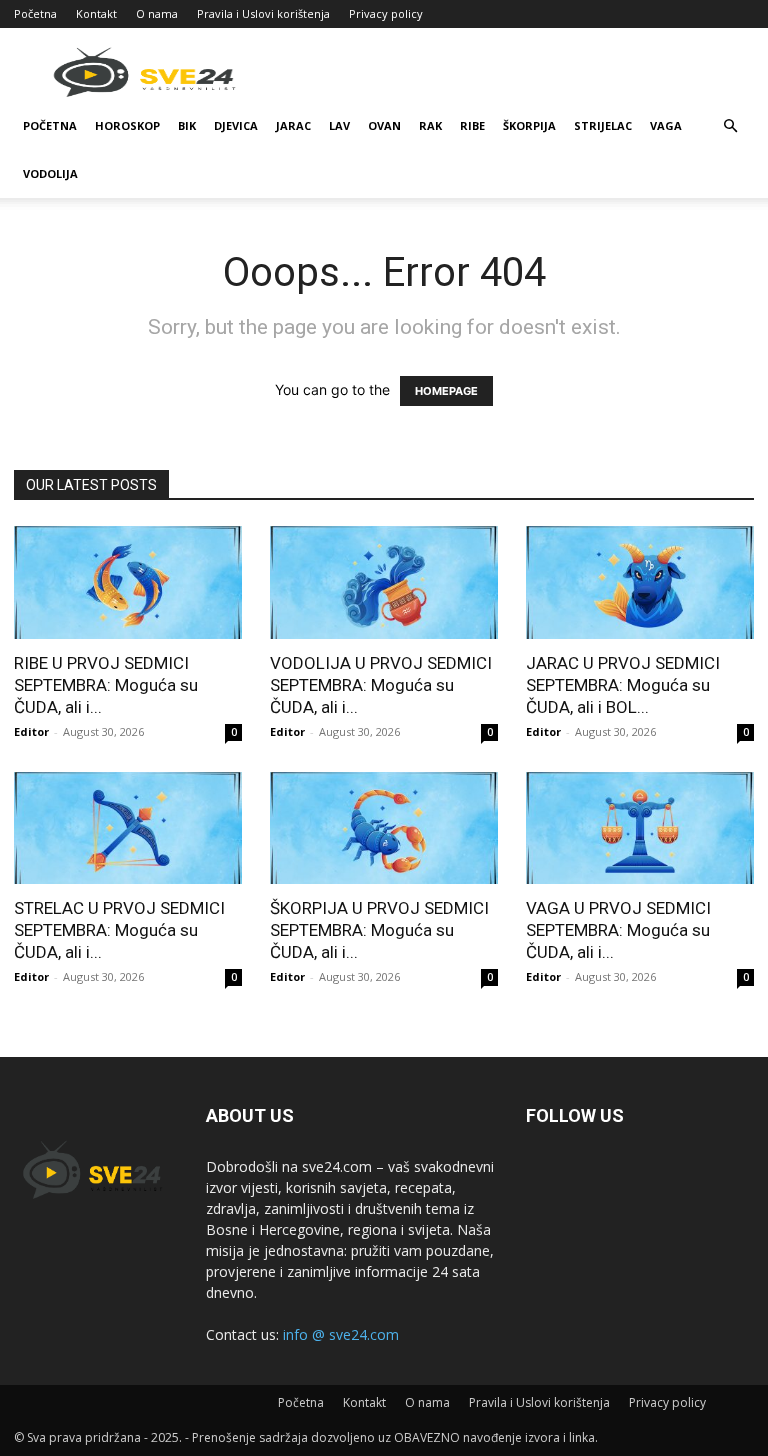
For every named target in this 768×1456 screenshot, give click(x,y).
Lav (339, 125)
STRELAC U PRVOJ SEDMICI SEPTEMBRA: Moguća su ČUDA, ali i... (119, 930)
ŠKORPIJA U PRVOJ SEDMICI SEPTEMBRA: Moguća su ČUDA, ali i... (379, 930)
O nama (157, 13)
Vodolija (50, 173)
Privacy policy (386, 13)
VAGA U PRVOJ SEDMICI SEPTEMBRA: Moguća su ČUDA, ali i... (618, 930)
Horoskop (127, 125)
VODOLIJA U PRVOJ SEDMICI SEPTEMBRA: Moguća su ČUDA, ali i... (381, 685)
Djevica (236, 125)
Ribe (472, 125)
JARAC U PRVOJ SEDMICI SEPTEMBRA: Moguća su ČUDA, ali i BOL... (623, 685)
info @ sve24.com (341, 1334)
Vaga (666, 125)
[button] (730, 126)
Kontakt (96, 13)
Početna (35, 13)
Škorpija (529, 125)
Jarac (293, 125)
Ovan (384, 125)
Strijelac (603, 125)
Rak (430, 125)
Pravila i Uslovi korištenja (263, 13)
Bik (187, 125)
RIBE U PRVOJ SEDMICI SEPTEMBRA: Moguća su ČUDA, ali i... (106, 685)
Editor (31, 731)
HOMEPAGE (446, 391)
